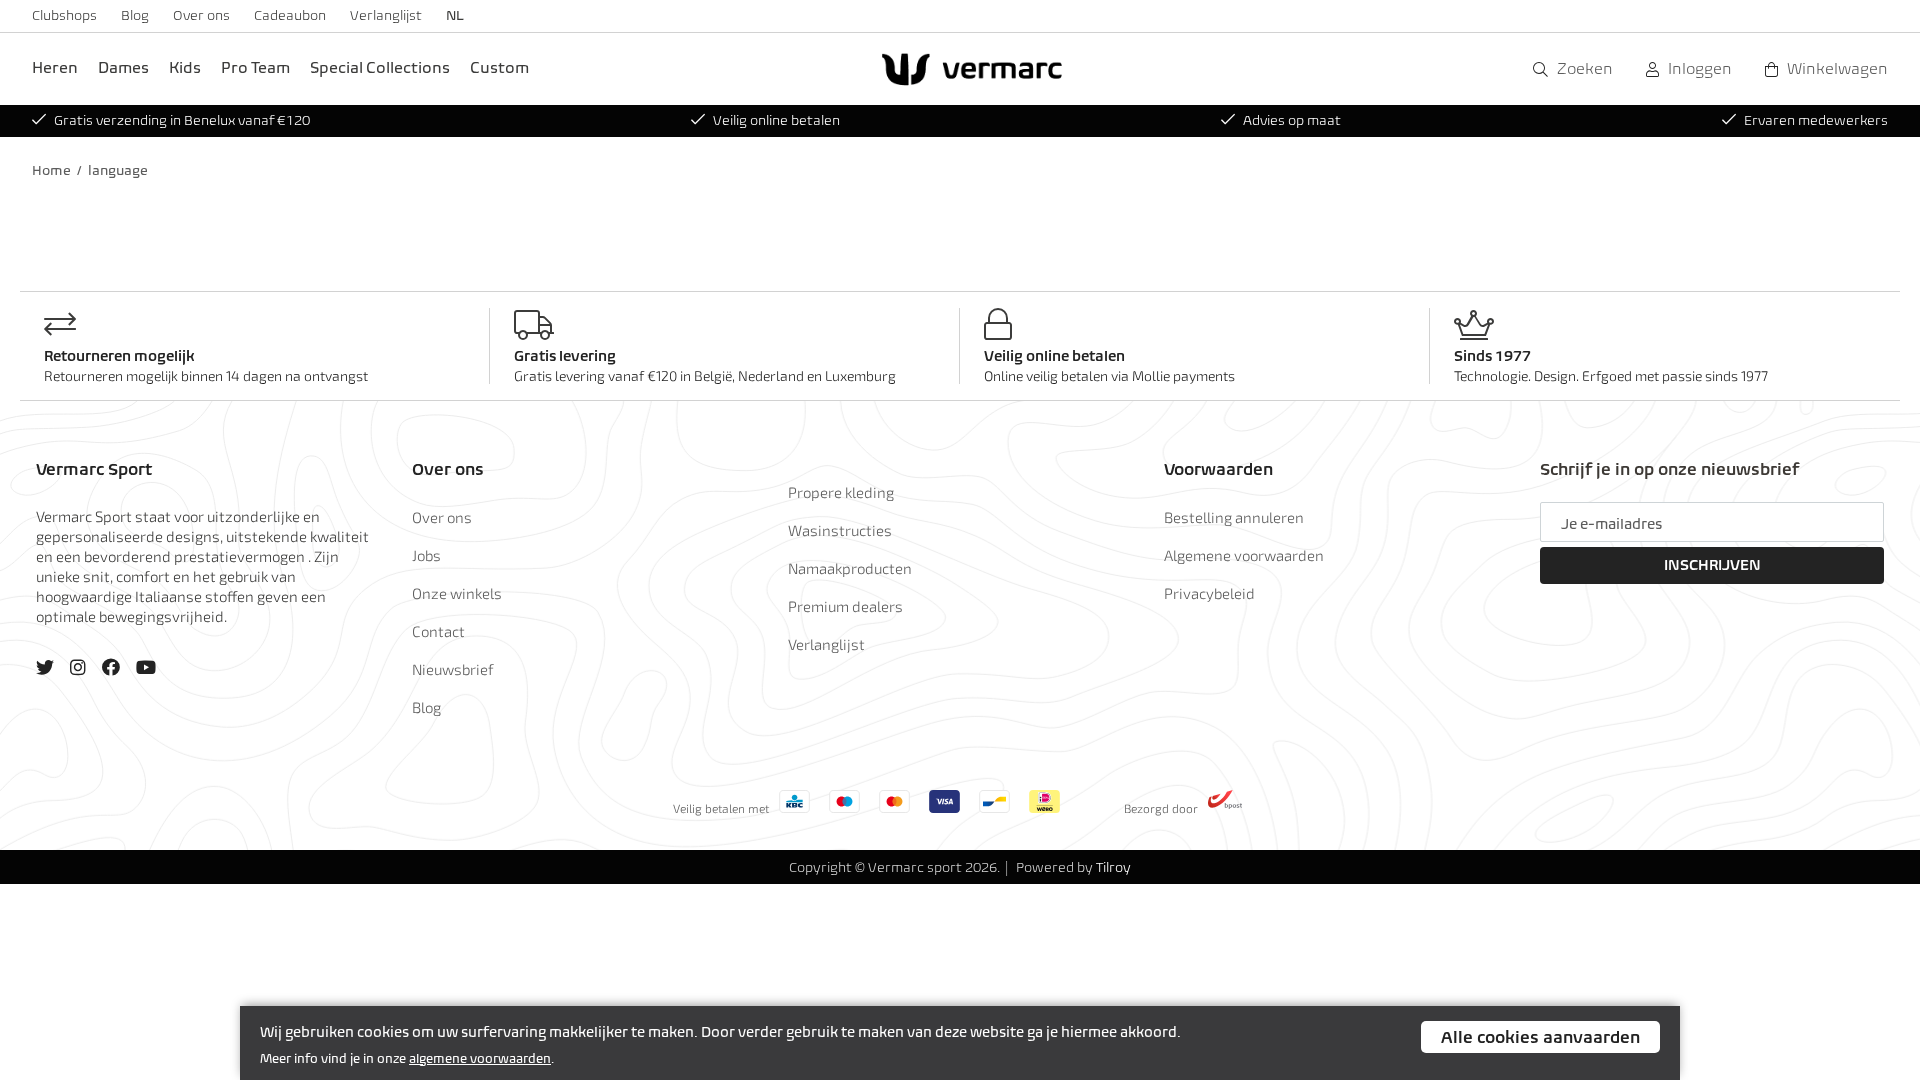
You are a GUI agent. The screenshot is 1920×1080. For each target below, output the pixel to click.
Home (51, 170)
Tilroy (1113, 867)
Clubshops (64, 15)
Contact (438, 631)
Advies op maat (1292, 120)
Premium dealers (845, 606)
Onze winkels (457, 593)
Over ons (201, 15)
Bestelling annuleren (1234, 517)
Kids (185, 67)
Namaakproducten (850, 568)
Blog (135, 15)
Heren (55, 67)
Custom (499, 67)
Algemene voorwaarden (1244, 555)
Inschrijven (1712, 565)
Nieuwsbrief (453, 669)
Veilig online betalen (776, 120)
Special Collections (380, 67)
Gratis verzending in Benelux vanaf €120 (182, 120)
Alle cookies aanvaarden (1540, 1037)
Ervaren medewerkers (1816, 120)
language (118, 170)
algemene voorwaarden (480, 1058)
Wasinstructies (840, 530)
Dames (123, 67)
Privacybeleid (1209, 593)
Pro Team (255, 67)
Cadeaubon (290, 15)
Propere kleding (841, 492)
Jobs (426, 555)
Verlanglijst (386, 15)
